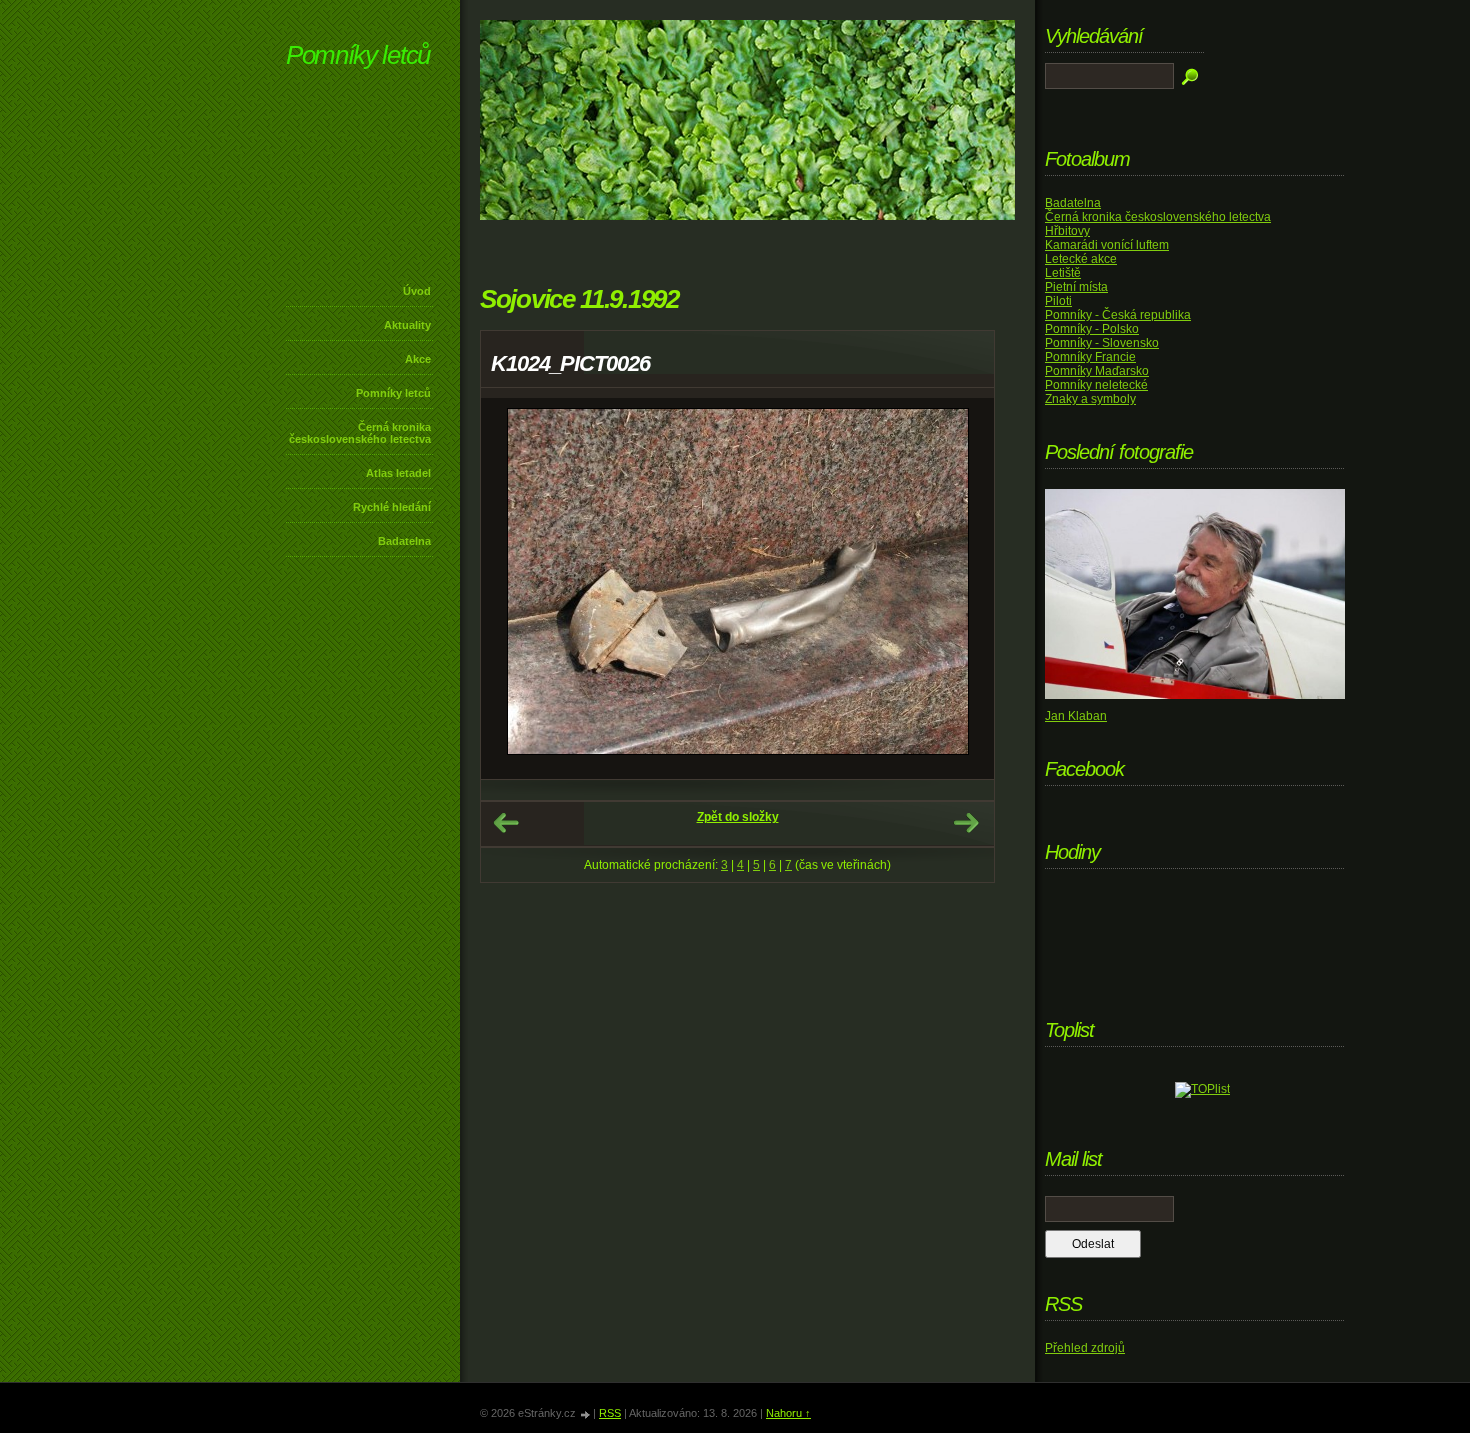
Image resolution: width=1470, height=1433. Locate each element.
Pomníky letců (358, 55)
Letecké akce (1081, 259)
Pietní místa (1076, 287)
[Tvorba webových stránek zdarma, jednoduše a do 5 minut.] (586, 1414)
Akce (418, 359)
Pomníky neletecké (1096, 385)
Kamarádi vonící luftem (1107, 245)
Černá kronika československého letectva (360, 433)
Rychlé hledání (392, 507)
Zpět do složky (738, 817)
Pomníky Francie (1090, 357)
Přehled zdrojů (1085, 1348)
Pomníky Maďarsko (1097, 371)
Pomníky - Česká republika (1118, 315)
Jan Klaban (1076, 716)
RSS (610, 1413)
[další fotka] (961, 588)
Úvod (417, 291)
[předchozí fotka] (513, 588)
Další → (966, 823)
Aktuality (407, 325)
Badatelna (404, 541)
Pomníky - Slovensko (1102, 343)
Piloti (1058, 301)
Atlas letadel (398, 473)
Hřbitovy (1067, 231)
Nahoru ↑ (788, 1413)
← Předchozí (506, 823)
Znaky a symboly (1090, 399)
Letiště (1063, 273)
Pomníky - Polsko (1092, 329)
